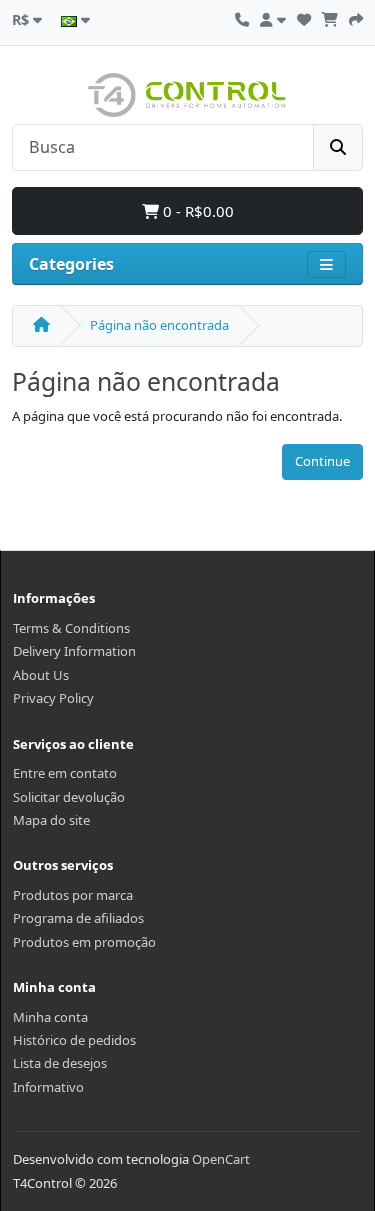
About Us (41, 675)
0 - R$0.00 (196, 211)
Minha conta (50, 1017)
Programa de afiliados (78, 918)
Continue (322, 461)
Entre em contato (65, 773)
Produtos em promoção (84, 942)
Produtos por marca (73, 895)
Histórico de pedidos (74, 1040)
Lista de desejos (60, 1063)
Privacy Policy (53, 698)
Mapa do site (51, 820)
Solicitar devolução (69, 797)
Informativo (48, 1087)
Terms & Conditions (71, 628)
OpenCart (221, 1159)
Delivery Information (74, 651)
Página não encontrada (159, 325)
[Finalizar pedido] (356, 17)
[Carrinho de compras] (330, 17)
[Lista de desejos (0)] (304, 17)
